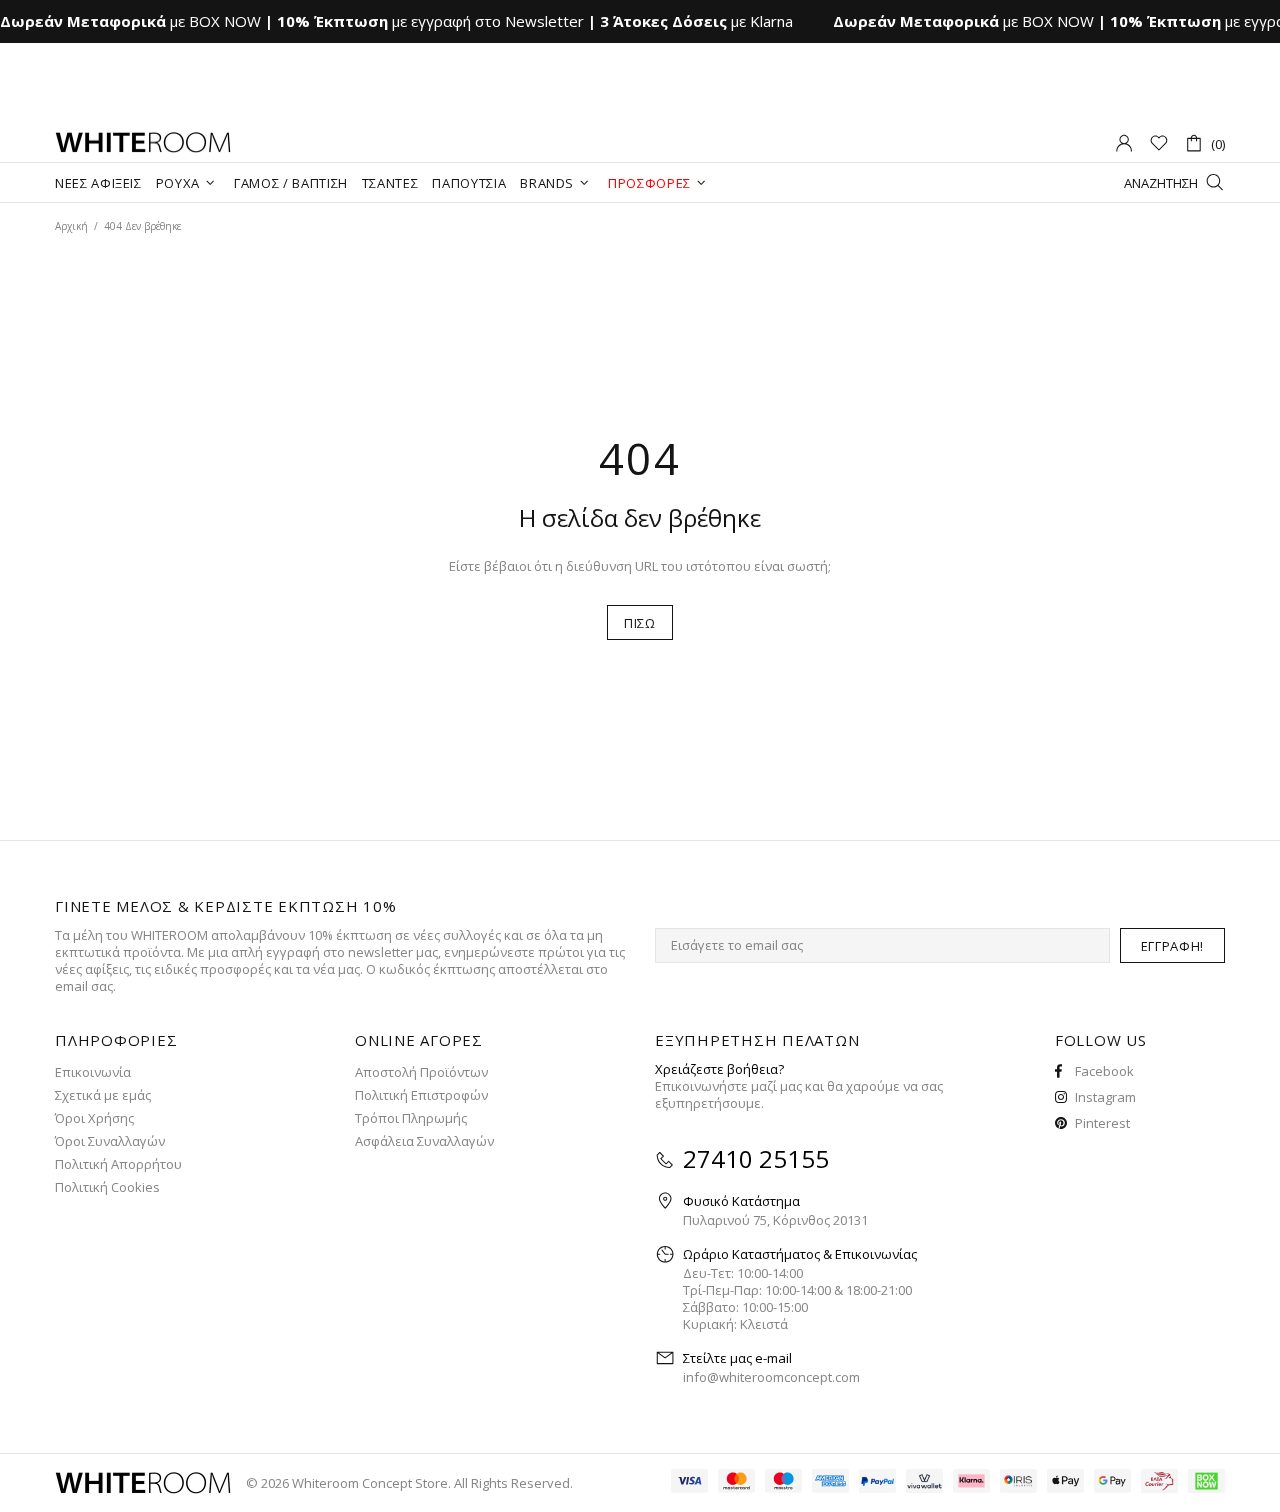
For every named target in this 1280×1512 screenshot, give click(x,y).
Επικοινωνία (93, 1072)
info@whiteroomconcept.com (771, 1377)
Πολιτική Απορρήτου (118, 1164)
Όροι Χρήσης (94, 1118)
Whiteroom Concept (143, 143)
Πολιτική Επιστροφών (421, 1095)
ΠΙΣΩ (640, 623)
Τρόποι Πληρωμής (411, 1118)
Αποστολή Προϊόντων (421, 1072)
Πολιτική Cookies (107, 1187)
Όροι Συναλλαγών (110, 1141)
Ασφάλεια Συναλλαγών (424, 1141)
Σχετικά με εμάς (103, 1095)
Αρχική (71, 226)
